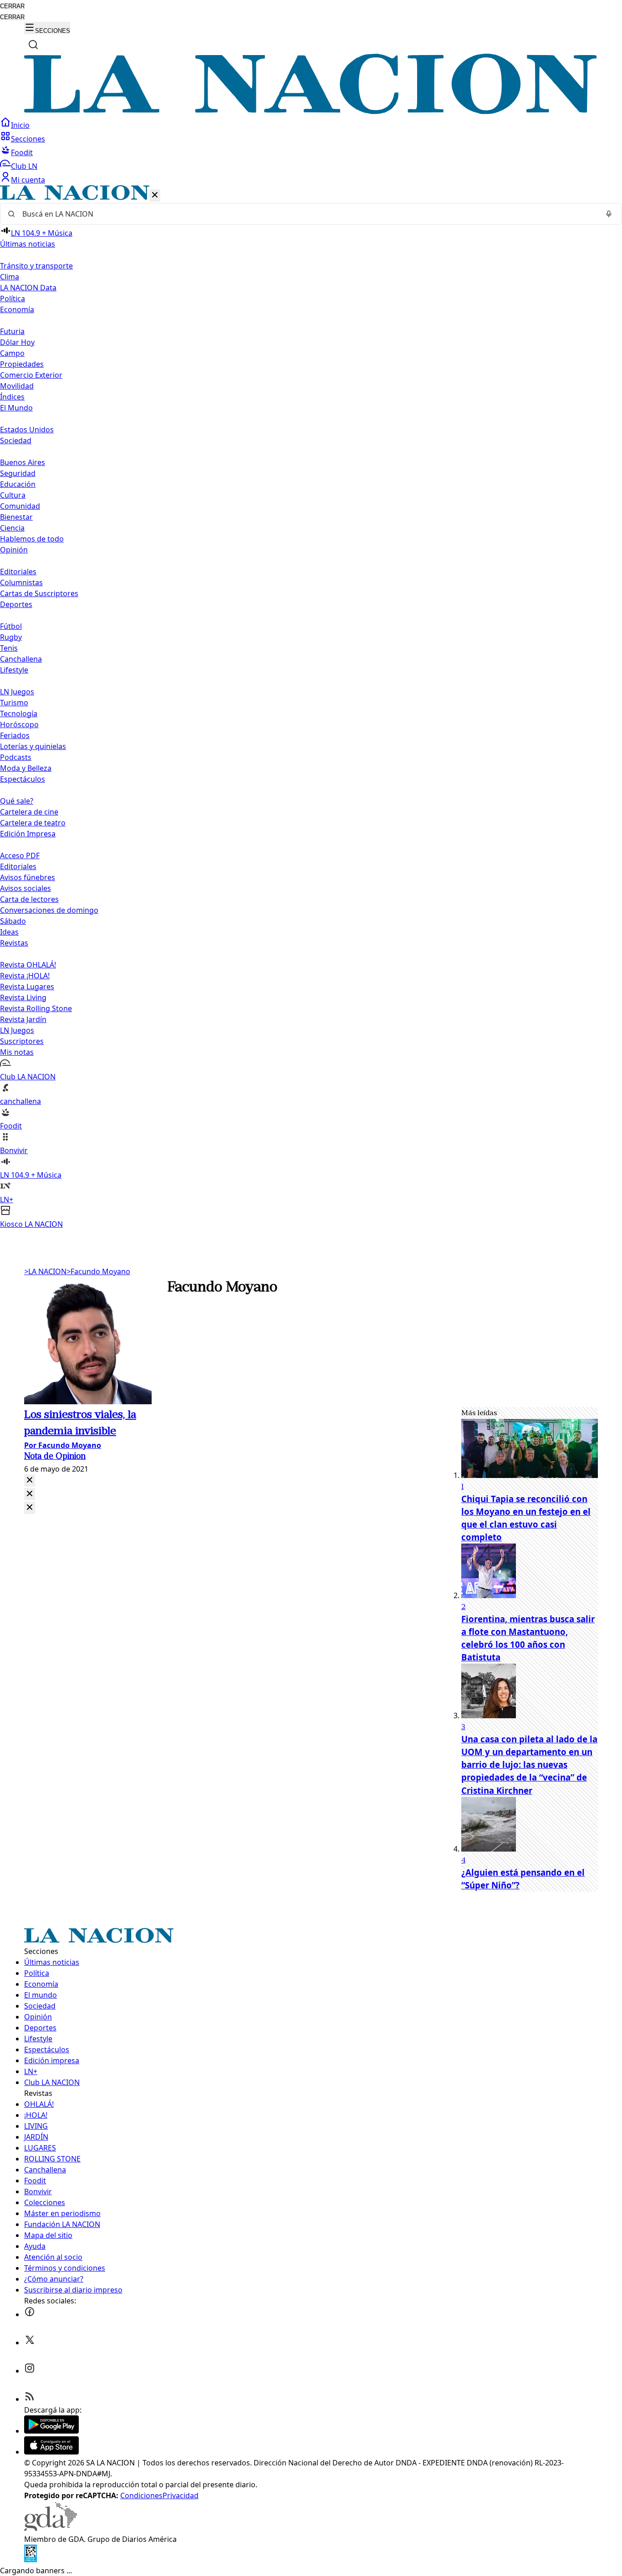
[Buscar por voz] (609, 214)
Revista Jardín (23, 1019)
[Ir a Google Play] (51, 2431)
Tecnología (19, 714)
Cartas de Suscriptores (39, 593)
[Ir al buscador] (33, 45)
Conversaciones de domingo (49, 910)
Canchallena (21, 659)
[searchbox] (307, 214)
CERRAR (12, 6)
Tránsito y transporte (36, 266)
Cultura (13, 495)
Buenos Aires (23, 462)
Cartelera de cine (29, 812)
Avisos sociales (25, 888)
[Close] (30, 1480)
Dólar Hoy (17, 342)
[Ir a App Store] (51, 2452)
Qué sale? (17, 801)
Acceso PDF (20, 855)
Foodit (22, 152)
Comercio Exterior (31, 375)
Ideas (9, 932)
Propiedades (22, 364)
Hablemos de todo (32, 539)
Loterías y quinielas (33, 746)
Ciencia (12, 528)
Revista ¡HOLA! (25, 976)
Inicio (20, 125)
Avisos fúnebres (28, 877)
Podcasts (16, 757)
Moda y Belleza (26, 768)
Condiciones (141, 2495)
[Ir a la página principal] (311, 111)
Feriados (15, 735)
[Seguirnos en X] (30, 2343)
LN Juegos (17, 692)
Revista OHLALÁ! (28, 965)
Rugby (11, 637)
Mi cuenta (28, 180)
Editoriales (18, 572)
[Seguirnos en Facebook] (30, 2314)
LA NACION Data (28, 288)
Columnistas (21, 582)
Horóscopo (19, 724)
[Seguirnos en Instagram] (30, 2371)
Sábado (13, 921)
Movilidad (17, 386)
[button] (311, 707)
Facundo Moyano (98, 1271)
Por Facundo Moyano (63, 1445)
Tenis (9, 648)
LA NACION (45, 1271)
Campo (12, 353)
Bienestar (16, 517)
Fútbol (11, 626)
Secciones (28, 139)
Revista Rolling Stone (36, 1008)
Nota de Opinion (55, 1457)
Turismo (14, 703)
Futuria (12, 331)
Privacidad (181, 2495)
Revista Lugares (27, 987)
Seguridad (18, 473)
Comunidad (20, 506)
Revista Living (23, 997)
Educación (18, 484)
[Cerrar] (155, 195)
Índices (12, 397)
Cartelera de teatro (33, 823)
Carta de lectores (29, 899)
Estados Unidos (27, 430)
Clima (10, 277)
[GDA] (51, 2528)
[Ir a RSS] (30, 2399)
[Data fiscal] (31, 2560)
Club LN (24, 166)
